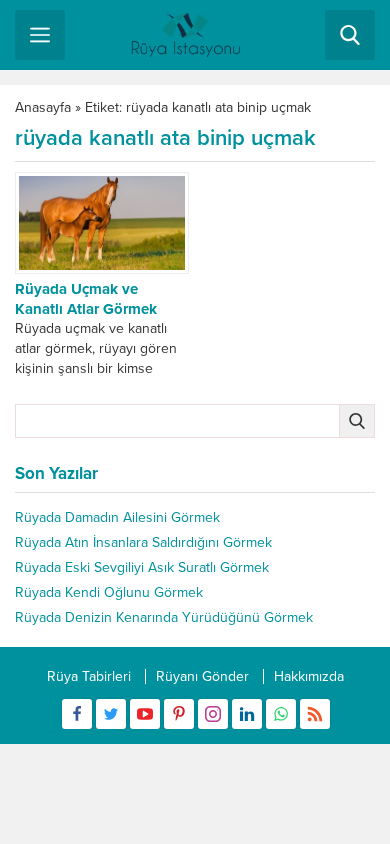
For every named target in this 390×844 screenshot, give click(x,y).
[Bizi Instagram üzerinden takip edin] (213, 714)
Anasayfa (43, 107)
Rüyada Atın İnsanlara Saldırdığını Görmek (143, 542)
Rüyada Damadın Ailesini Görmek (117, 517)
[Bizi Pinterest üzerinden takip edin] (179, 714)
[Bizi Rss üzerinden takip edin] (315, 714)
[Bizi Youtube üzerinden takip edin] (145, 714)
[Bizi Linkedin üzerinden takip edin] (247, 714)
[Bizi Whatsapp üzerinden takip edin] (281, 714)
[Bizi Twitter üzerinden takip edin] (111, 714)
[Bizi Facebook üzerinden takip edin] (77, 714)
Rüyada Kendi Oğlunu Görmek (109, 592)
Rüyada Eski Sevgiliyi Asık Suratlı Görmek (142, 567)
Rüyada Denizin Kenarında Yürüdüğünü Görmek (164, 617)
